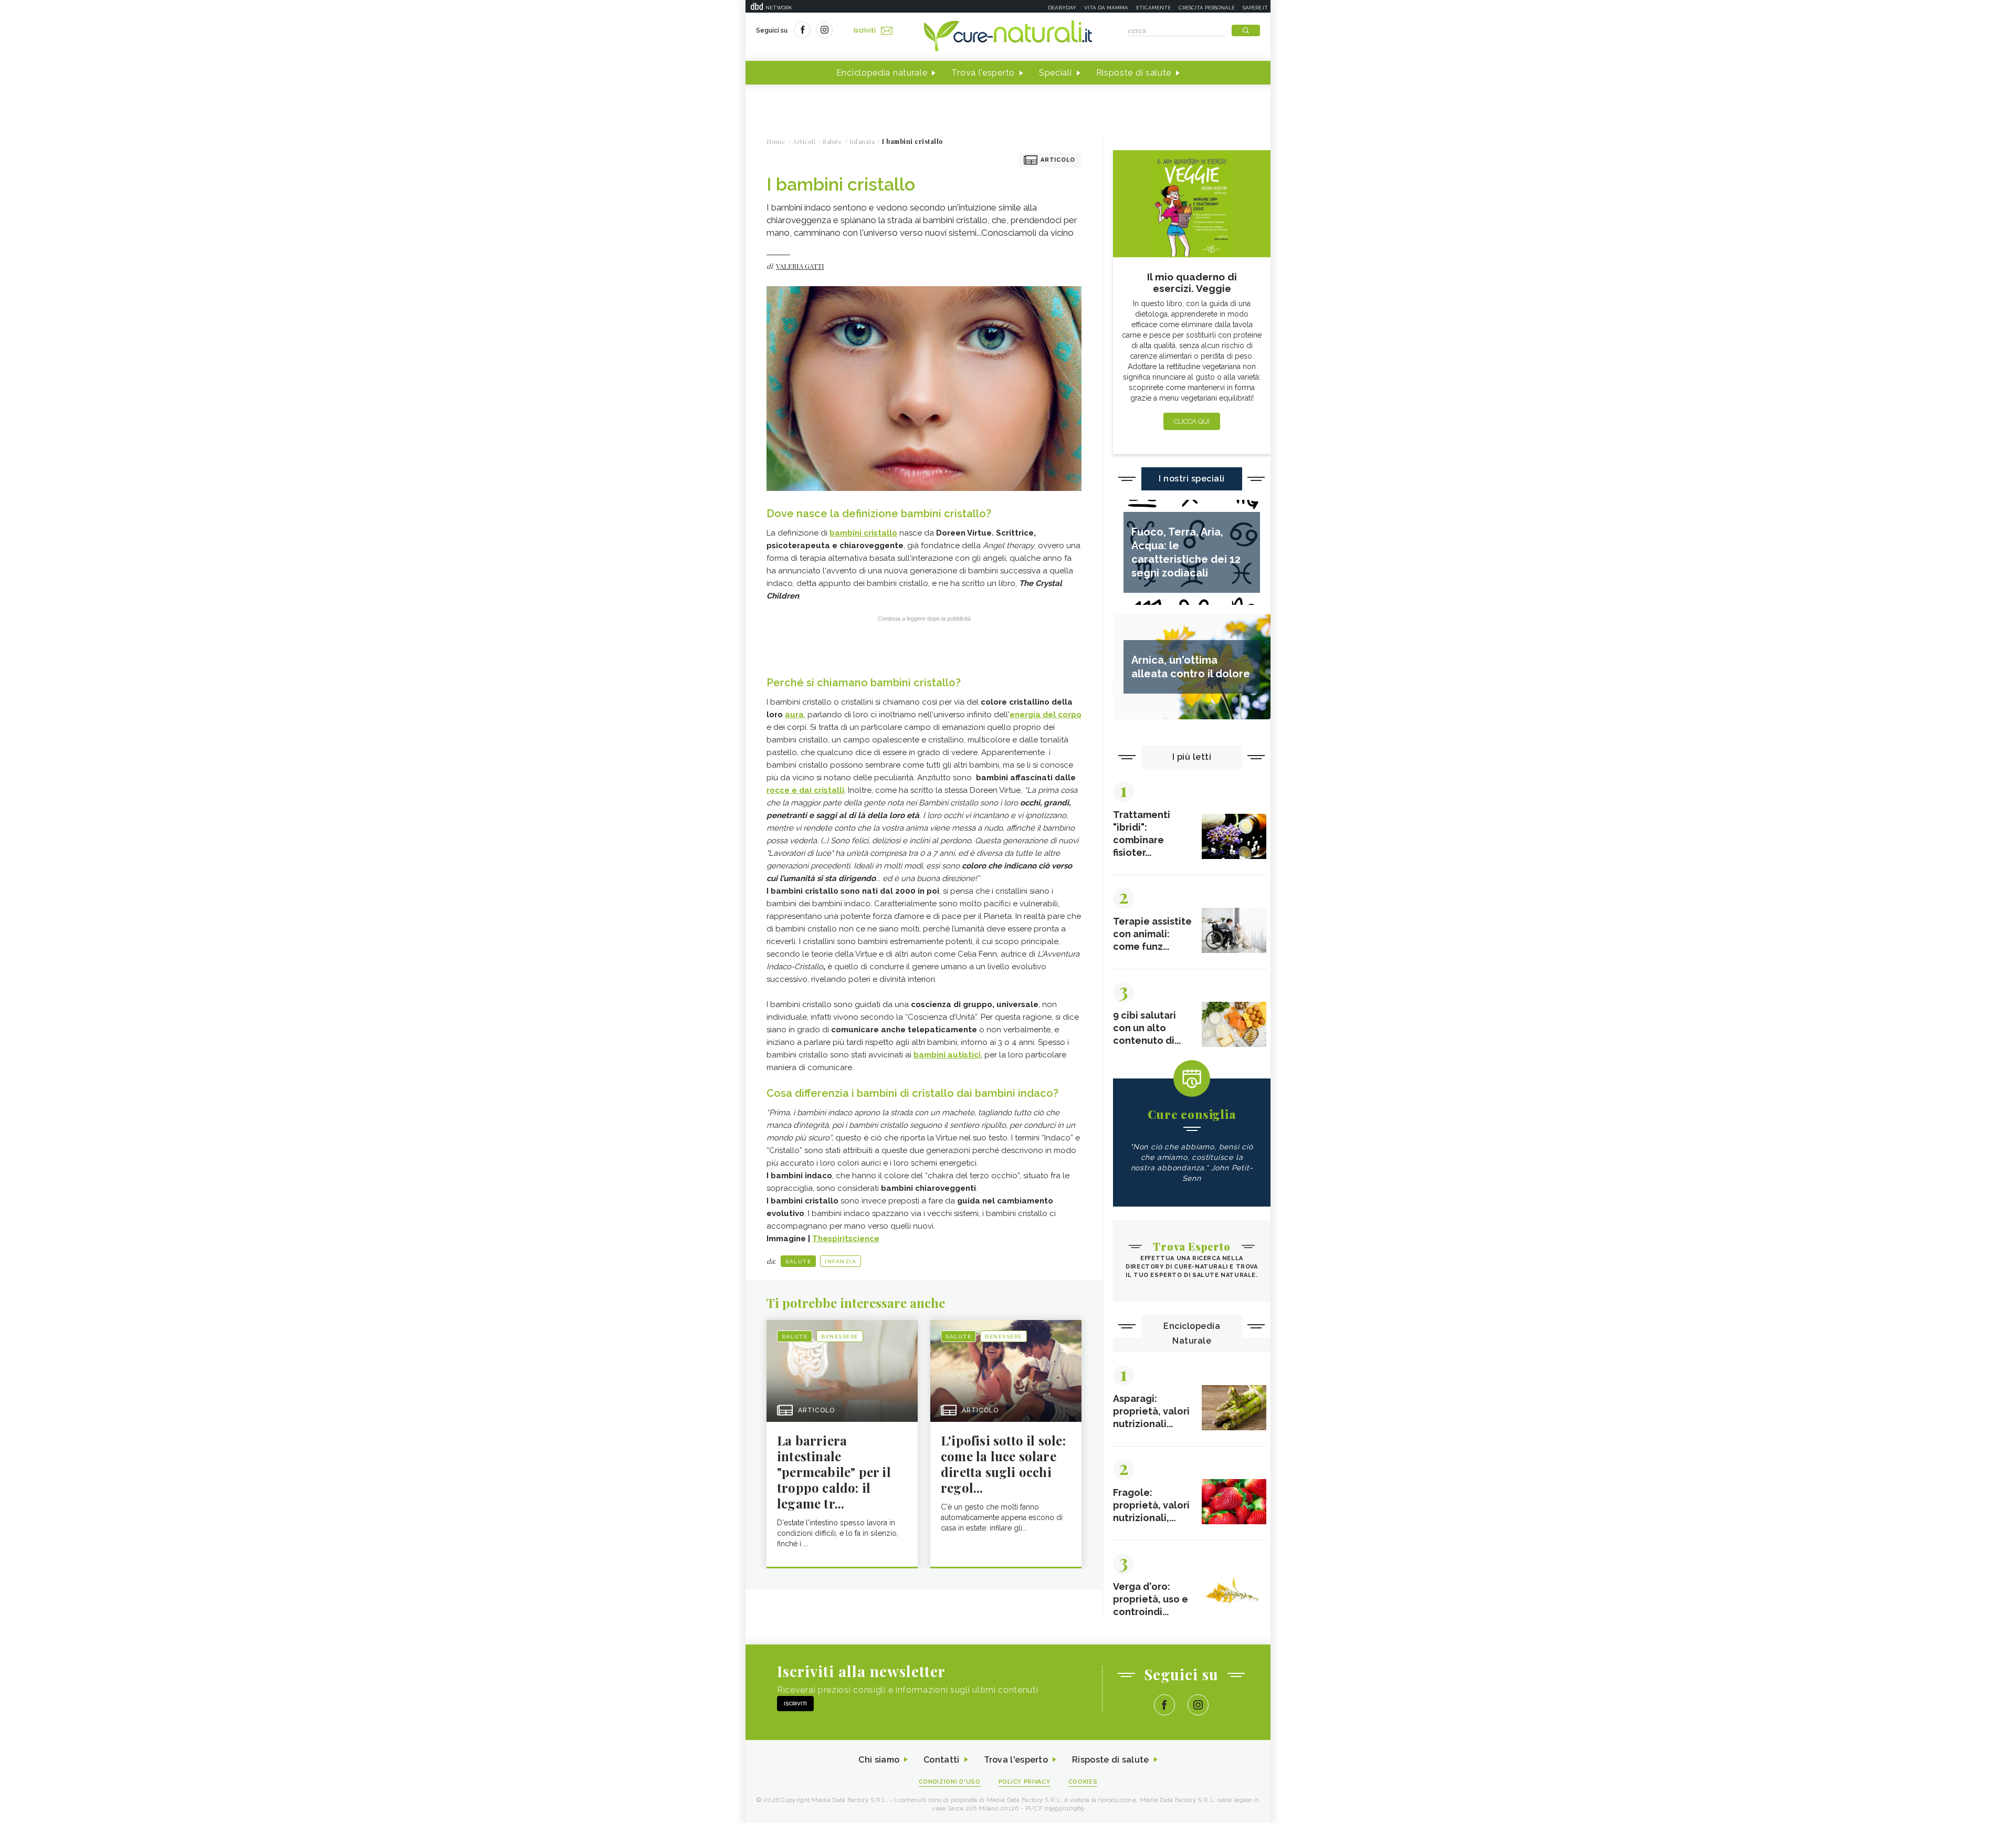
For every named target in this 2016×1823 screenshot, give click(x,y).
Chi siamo (879, 1760)
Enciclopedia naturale (882, 73)
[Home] (1008, 37)
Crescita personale (1207, 8)
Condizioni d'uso (950, 1782)
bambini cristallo (863, 533)
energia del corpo (1046, 715)
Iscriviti (865, 30)
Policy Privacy (1025, 1782)
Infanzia (841, 1261)
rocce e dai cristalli (805, 790)
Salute (798, 1261)
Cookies (1083, 1782)
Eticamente (1153, 8)
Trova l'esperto (983, 73)
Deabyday (1062, 8)
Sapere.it (1255, 8)
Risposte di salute (1134, 73)
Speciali (1056, 73)
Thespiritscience (846, 1239)
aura (794, 715)
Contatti (941, 1760)
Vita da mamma (1106, 8)
